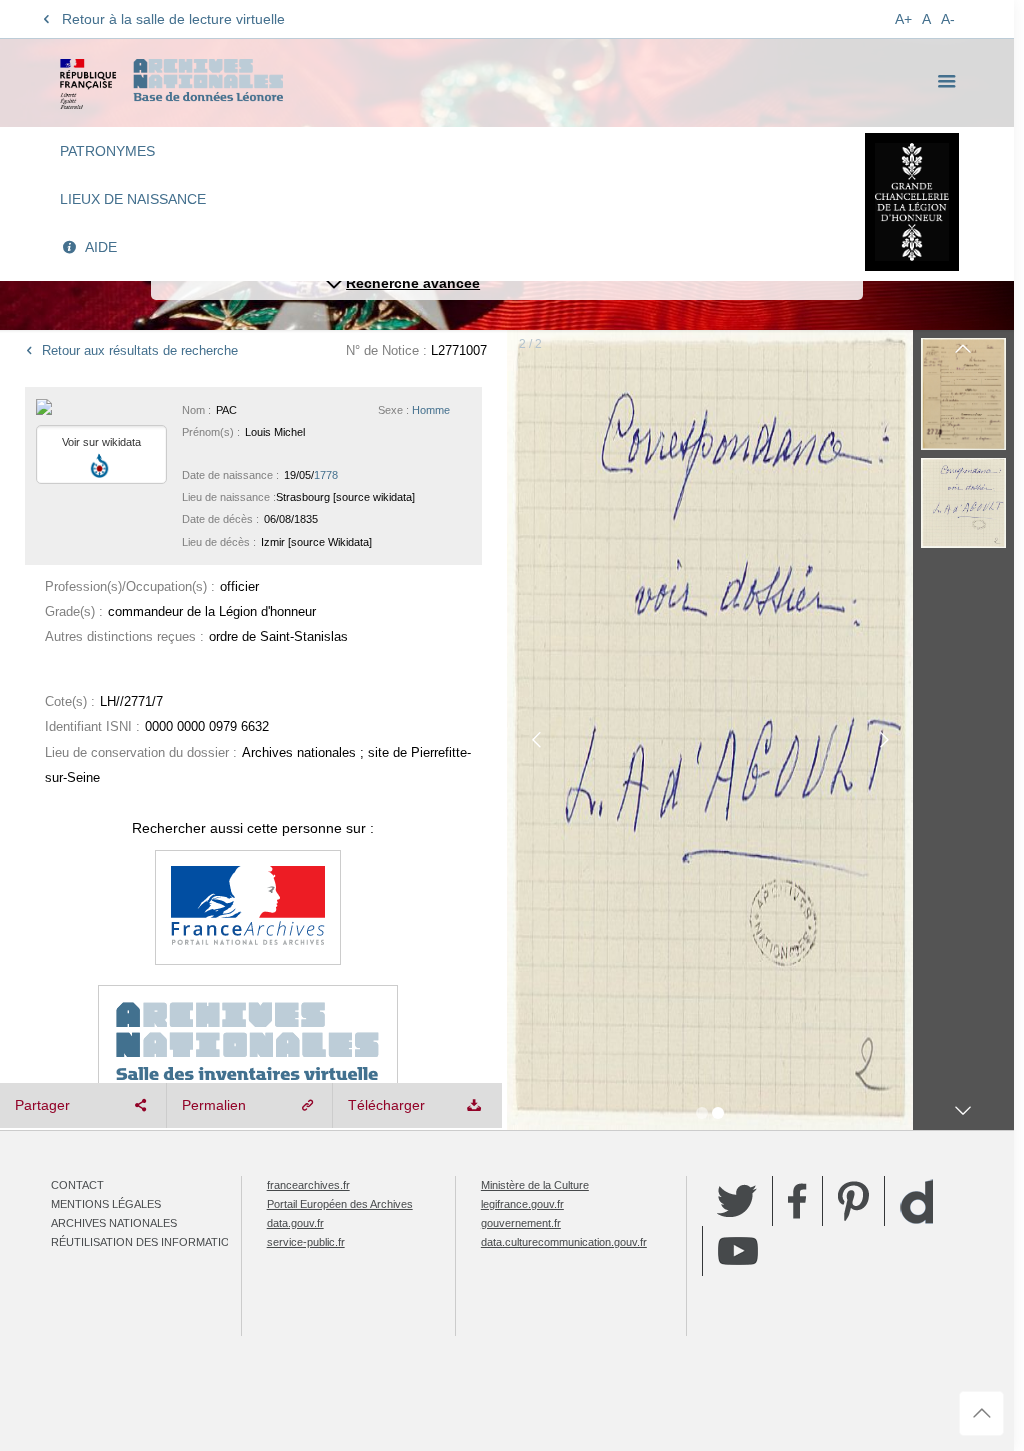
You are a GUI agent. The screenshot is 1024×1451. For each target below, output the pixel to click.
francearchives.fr (308, 1185)
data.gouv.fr (295, 1223)
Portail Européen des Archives (340, 1204)
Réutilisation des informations (148, 1242)
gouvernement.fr (521, 1223)
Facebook (797, 1201)
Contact (77, 1185)
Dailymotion (916, 1201)
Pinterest (853, 1201)
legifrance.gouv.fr (522, 1204)
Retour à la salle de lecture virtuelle (173, 19)
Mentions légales (106, 1204)
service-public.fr (306, 1242)
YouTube (738, 1251)
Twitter (737, 1201)
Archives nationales (114, 1223)
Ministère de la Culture (535, 1185)
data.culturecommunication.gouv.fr (564, 1242)
